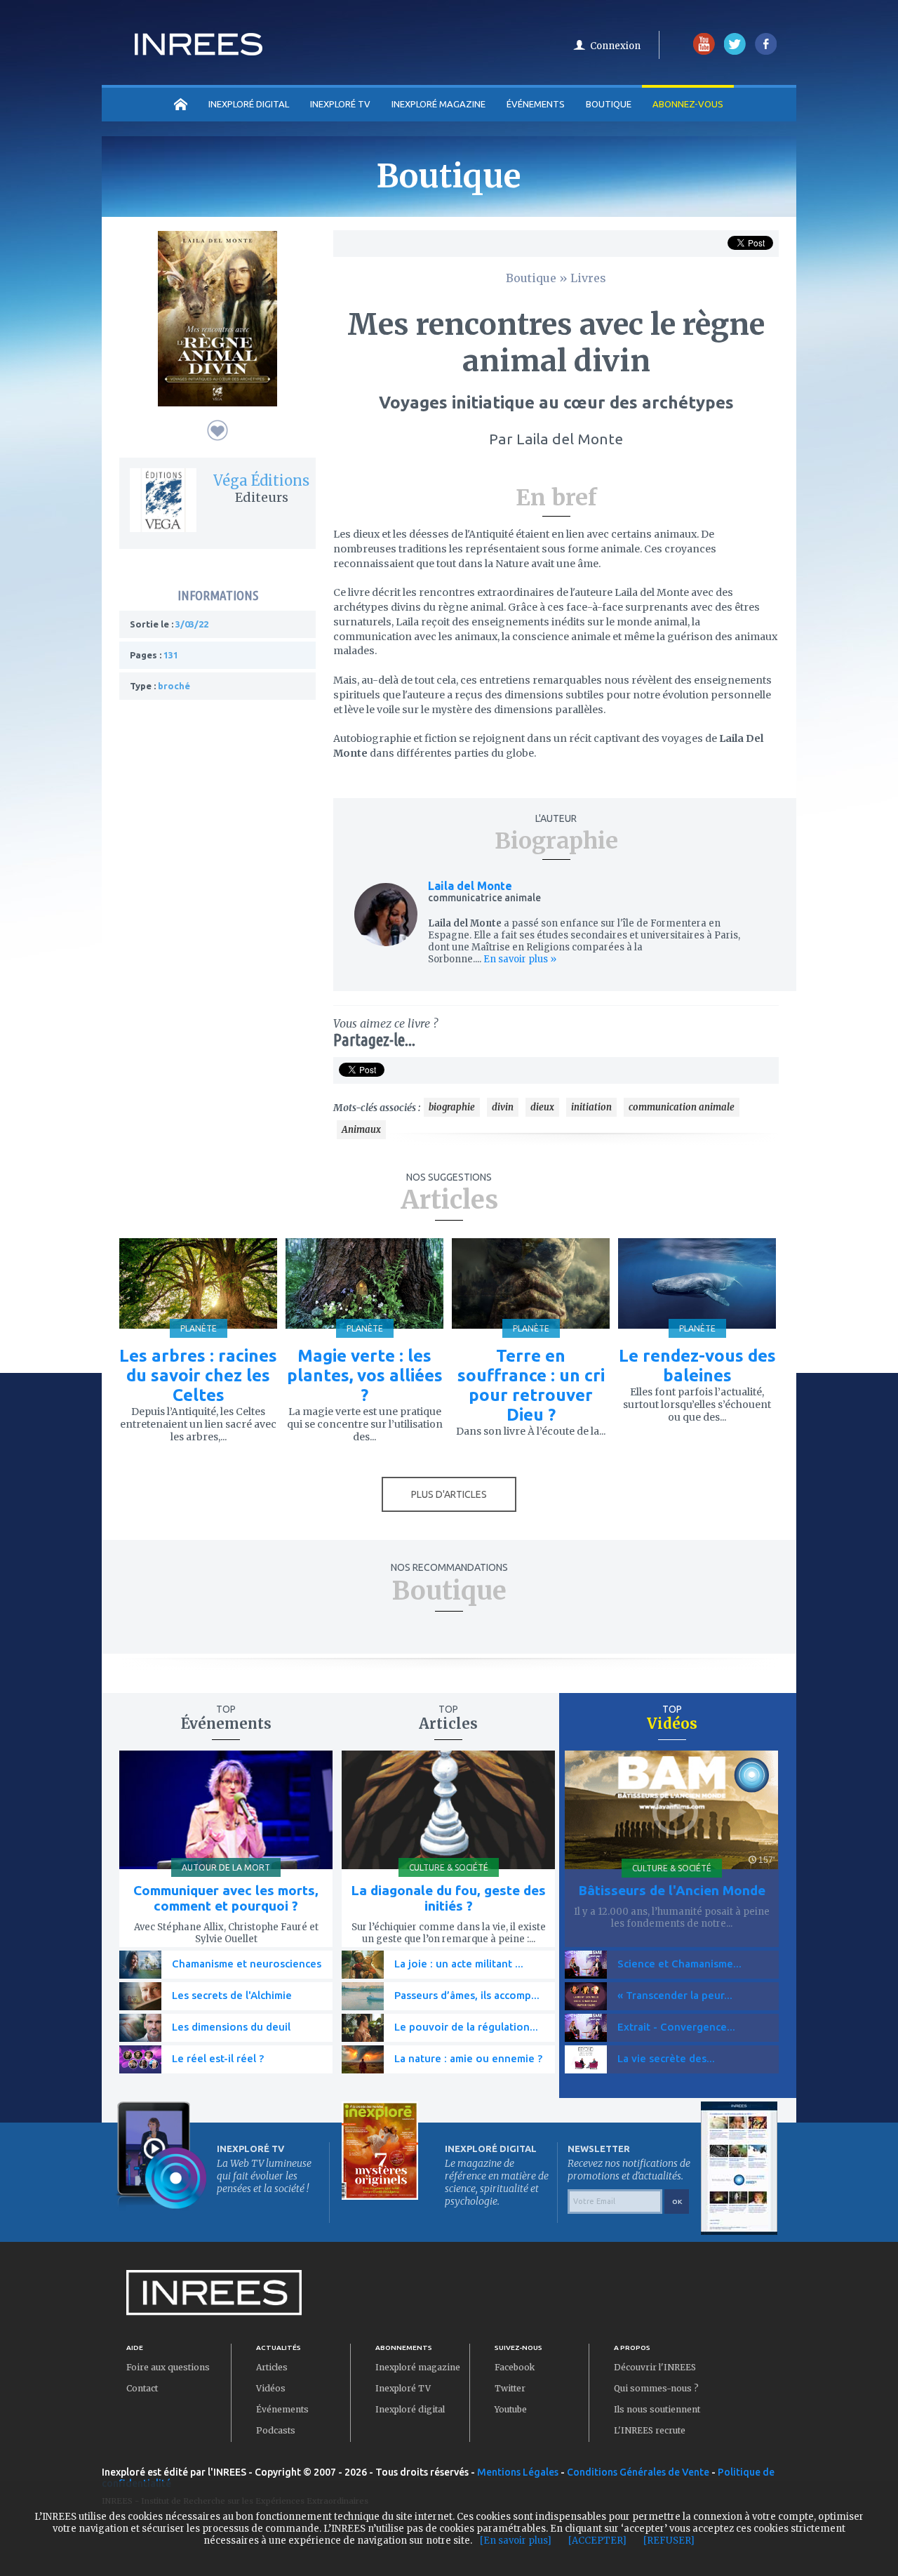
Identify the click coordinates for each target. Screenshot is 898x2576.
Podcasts (276, 2430)
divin (503, 1107)
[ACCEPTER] (597, 2541)
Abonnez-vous (688, 104)
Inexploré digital (410, 2409)
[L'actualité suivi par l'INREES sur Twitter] (735, 52)
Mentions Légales (518, 2472)
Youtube (511, 2409)
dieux (542, 1107)
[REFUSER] (669, 2541)
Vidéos (271, 2388)
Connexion (615, 46)
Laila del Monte (470, 886)
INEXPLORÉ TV (340, 104)
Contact (142, 2388)
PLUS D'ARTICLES (449, 1494)
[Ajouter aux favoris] (217, 430)
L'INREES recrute (650, 2430)
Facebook (515, 2367)
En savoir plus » (519, 959)
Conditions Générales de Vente (638, 2472)
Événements (536, 104)
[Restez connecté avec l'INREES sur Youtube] (704, 52)
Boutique (609, 104)
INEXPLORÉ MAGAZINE (438, 104)
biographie (452, 1107)
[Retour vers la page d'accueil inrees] (199, 51)
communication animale (682, 1107)
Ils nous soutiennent (657, 2409)
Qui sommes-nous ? (656, 2388)
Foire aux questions (168, 2367)
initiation (591, 1107)
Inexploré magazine (418, 2367)
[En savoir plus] (516, 2541)
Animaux (361, 1130)
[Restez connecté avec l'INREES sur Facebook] (766, 52)
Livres (588, 278)
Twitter (510, 2388)
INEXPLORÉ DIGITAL (249, 104)
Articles (272, 2367)
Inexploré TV (403, 2388)
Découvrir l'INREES (655, 2367)
